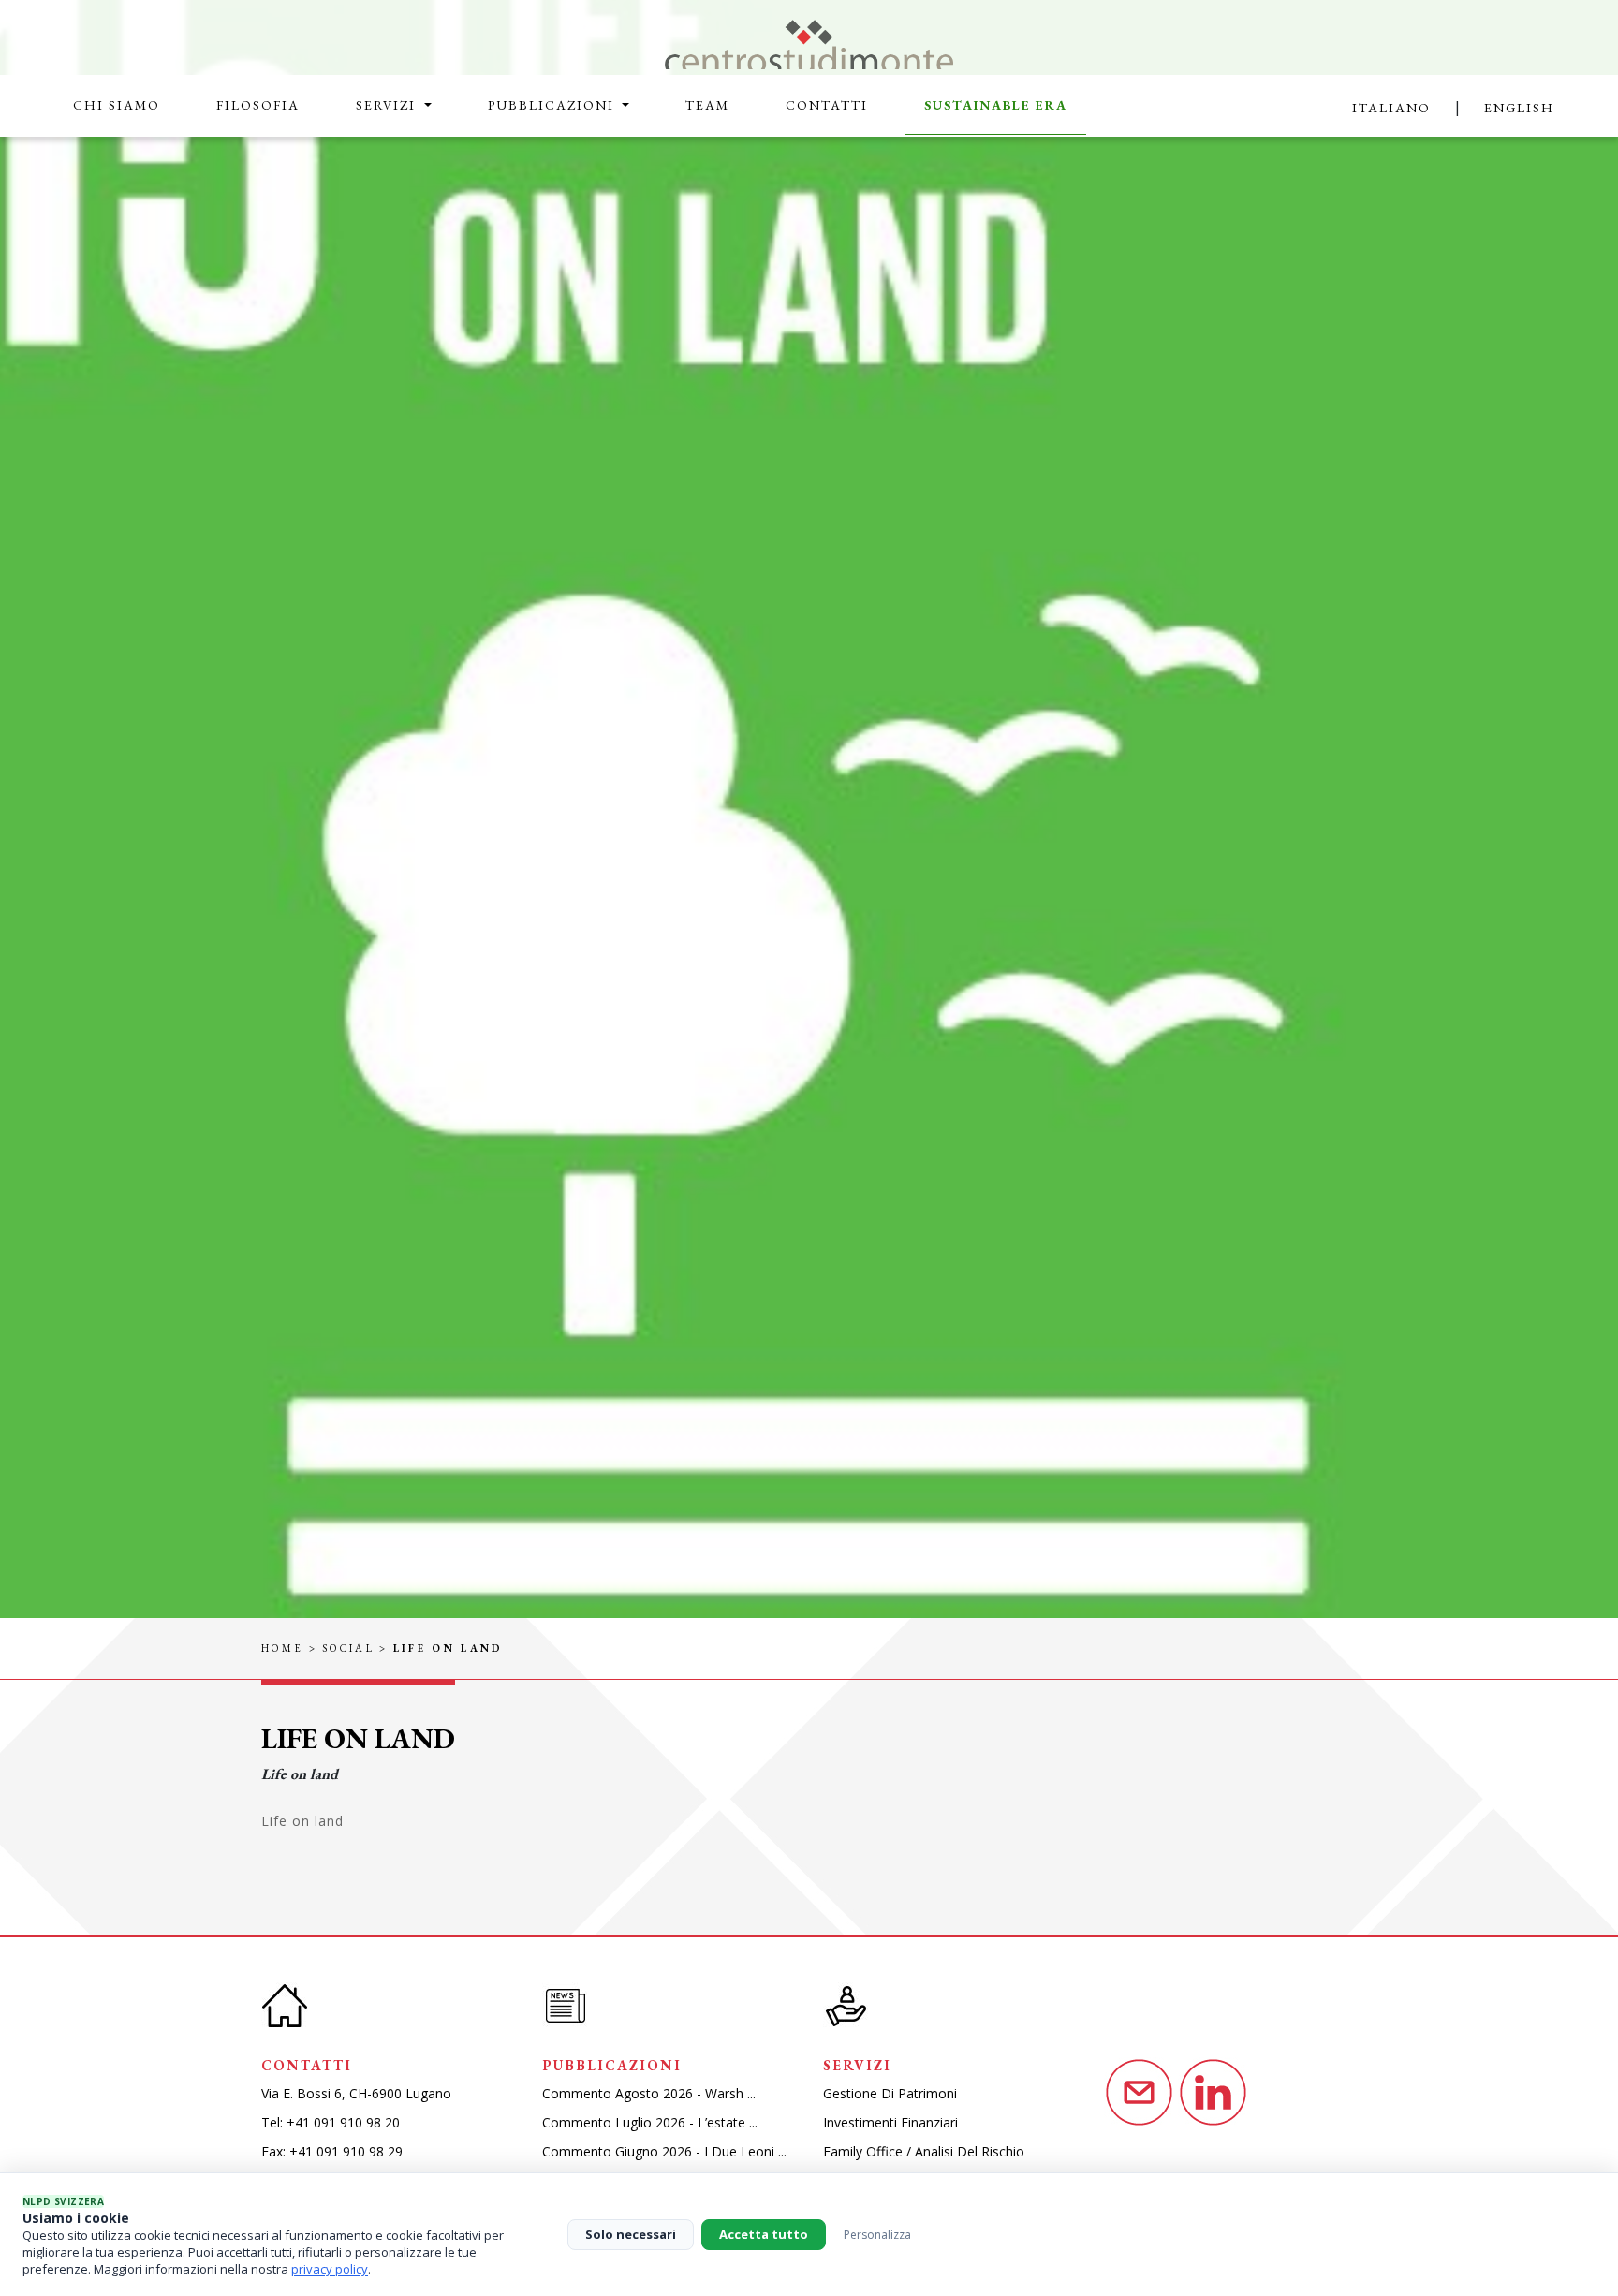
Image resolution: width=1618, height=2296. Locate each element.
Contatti (827, 105)
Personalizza (877, 2235)
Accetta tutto (764, 2234)
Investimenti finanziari (890, 2122)
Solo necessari (631, 2234)
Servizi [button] (388, 105)
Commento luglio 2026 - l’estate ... (650, 2122)
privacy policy (330, 2269)
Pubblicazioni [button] (553, 105)
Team (707, 105)
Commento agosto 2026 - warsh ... (649, 2093)
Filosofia (258, 105)
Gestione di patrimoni (890, 2093)
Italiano (1391, 108)
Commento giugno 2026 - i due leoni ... (664, 2151)
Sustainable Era (996, 105)
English (1519, 108)
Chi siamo (117, 105)
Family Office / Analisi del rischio (924, 2151)
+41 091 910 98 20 (343, 2122)
